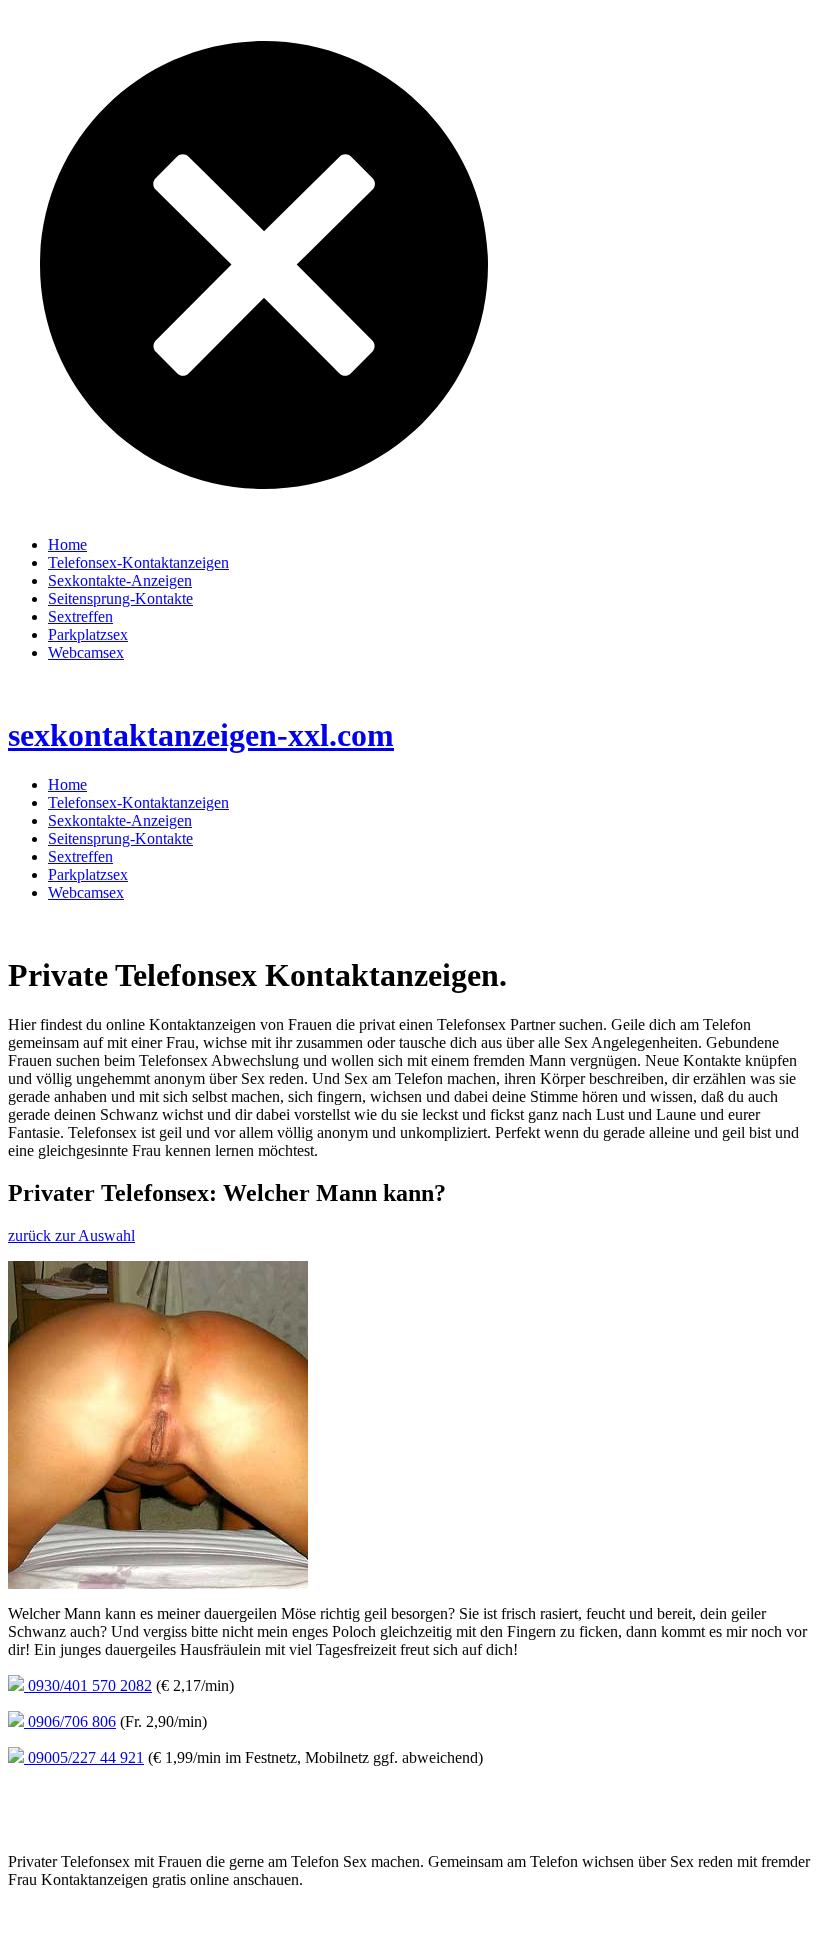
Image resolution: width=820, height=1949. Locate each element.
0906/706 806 (70, 1721)
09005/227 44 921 (84, 1757)
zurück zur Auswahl (71, 1235)
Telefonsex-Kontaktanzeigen (138, 562)
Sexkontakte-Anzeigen (120, 580)
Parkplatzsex (88, 634)
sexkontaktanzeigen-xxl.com (201, 735)
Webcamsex (86, 652)
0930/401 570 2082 (88, 1685)
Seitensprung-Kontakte (120, 598)
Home (67, 544)
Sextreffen (80, 616)
